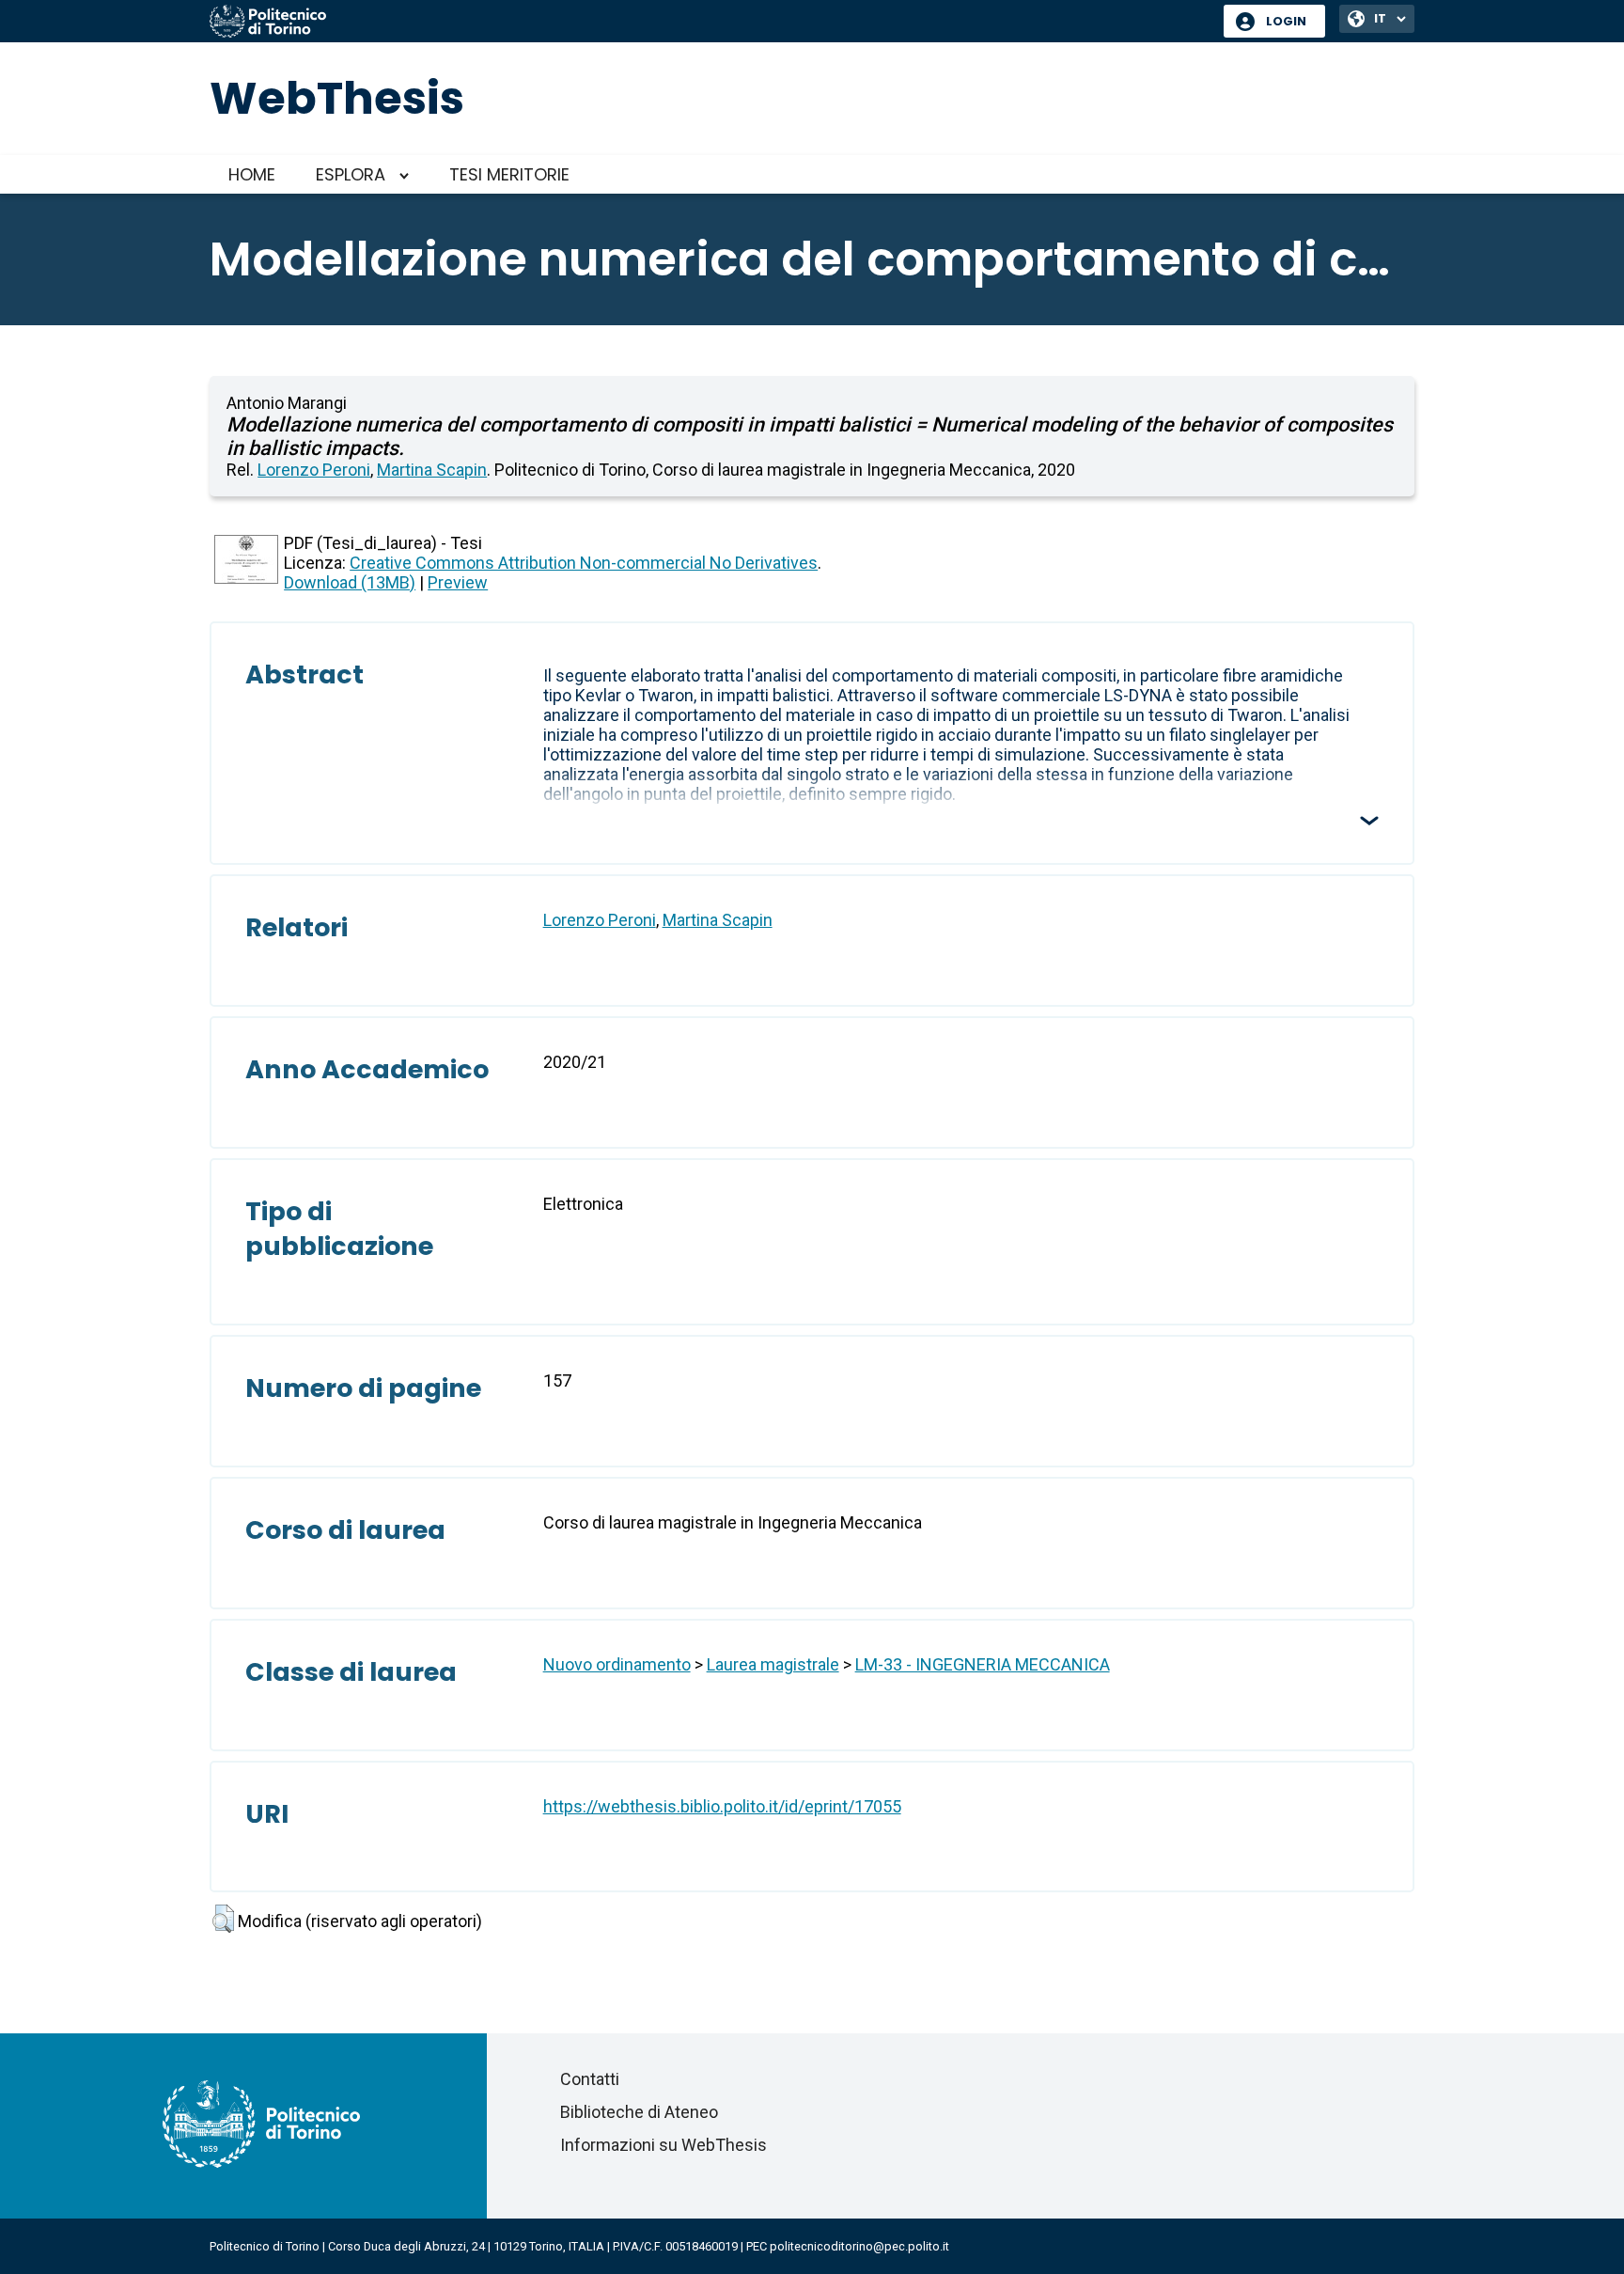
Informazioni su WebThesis (664, 2145)
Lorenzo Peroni (314, 470)
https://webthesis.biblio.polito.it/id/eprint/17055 (722, 1806)
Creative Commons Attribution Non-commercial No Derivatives (584, 563)
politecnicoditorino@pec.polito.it (859, 2246)
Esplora (351, 174)
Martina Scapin (432, 470)
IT (1380, 18)
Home (252, 174)
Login (1286, 21)
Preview (458, 582)
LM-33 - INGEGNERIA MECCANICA (983, 1664)
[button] (223, 1919)
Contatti (590, 2079)
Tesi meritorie (509, 174)
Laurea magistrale (773, 1664)
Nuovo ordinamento (617, 1664)
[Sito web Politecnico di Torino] (710, 23)
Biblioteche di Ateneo (639, 2112)
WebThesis (337, 98)
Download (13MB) (350, 582)
